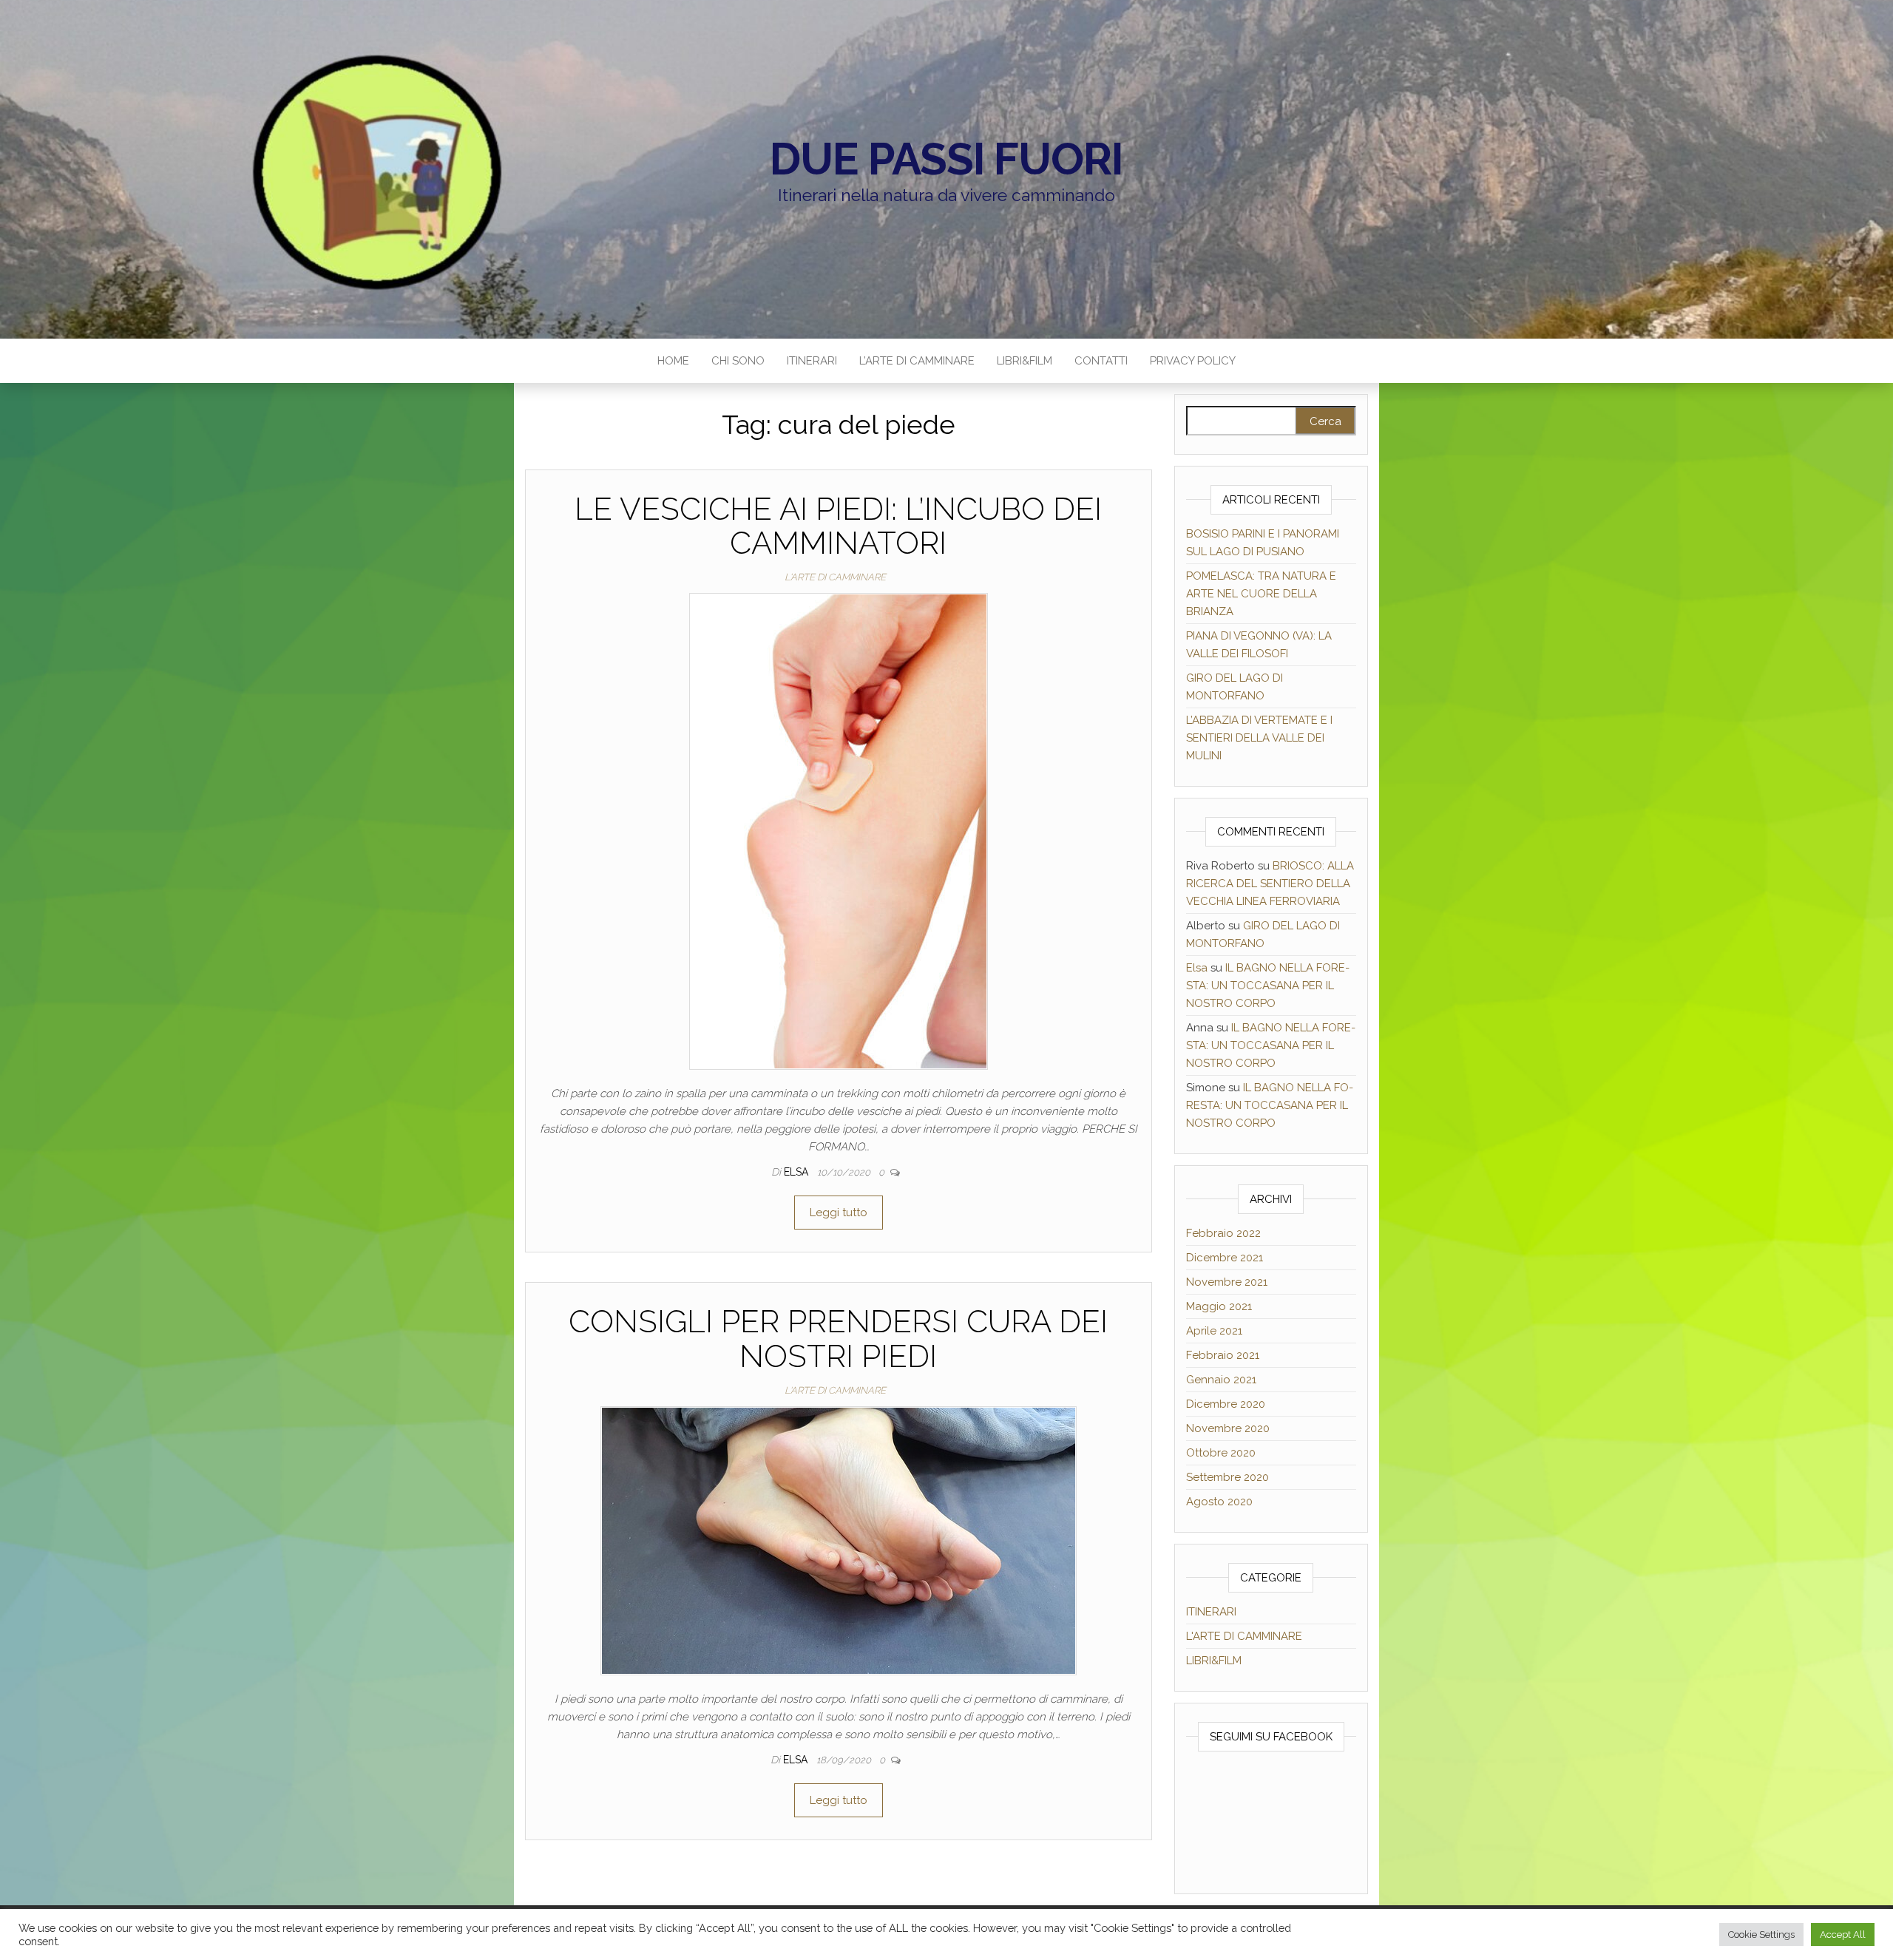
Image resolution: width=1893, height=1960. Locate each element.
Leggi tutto (839, 1213)
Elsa (798, 1172)
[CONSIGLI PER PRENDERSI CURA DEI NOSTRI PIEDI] (839, 1540)
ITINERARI (812, 361)
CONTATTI (1101, 361)
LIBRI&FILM (1025, 361)
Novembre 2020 (1228, 1428)
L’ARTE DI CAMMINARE (917, 361)
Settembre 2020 (1227, 1477)
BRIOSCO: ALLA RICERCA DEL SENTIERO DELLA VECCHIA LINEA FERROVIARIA (1270, 884)
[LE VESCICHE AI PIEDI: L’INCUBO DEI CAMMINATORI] (839, 831)
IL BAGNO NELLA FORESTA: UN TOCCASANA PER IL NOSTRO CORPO (1268, 986)
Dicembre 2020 (1226, 1404)
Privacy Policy (1193, 361)
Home (673, 361)
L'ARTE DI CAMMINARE (835, 577)
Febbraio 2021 (1223, 1355)
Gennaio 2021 (1221, 1380)
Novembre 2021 (1227, 1282)
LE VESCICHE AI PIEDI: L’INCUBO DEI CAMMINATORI (838, 526)
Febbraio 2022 (1223, 1233)
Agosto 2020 (1219, 1502)
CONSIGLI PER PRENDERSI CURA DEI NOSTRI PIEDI (838, 1339)
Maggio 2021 (1219, 1306)
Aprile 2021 (1214, 1331)
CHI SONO (738, 361)
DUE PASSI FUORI (946, 159)
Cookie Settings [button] (1761, 1934)
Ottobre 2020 (1221, 1453)
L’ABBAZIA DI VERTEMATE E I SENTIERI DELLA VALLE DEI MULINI (1259, 738)
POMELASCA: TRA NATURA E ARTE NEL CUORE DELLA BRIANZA (1261, 594)
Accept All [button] (1843, 1934)
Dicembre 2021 (1225, 1258)
